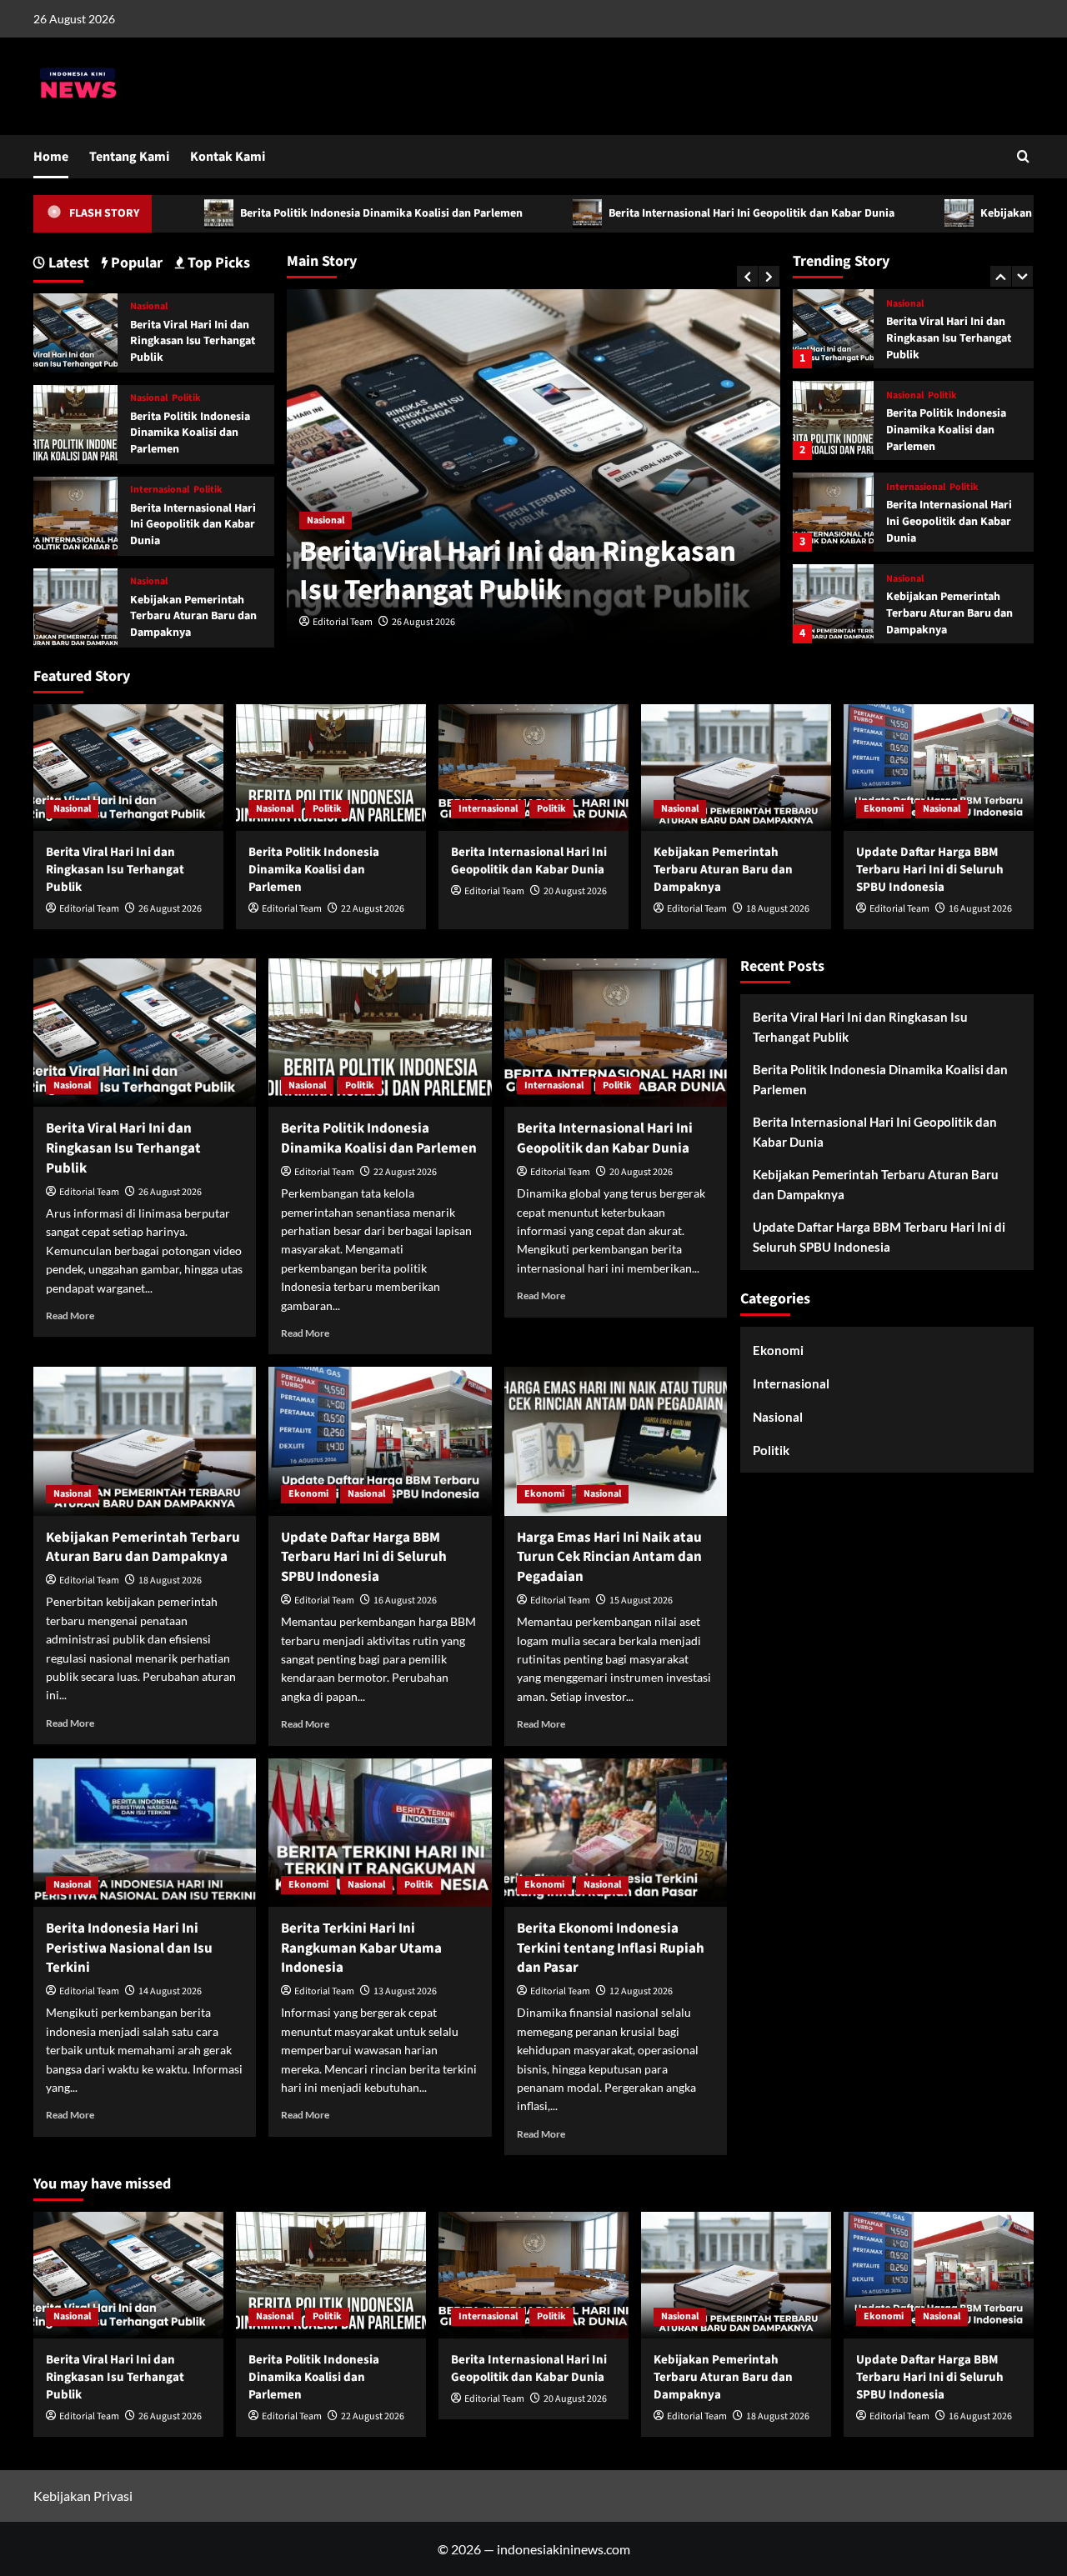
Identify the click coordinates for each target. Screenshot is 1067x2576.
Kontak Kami (228, 157)
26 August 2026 (423, 622)
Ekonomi (906, 579)
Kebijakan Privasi (83, 2496)
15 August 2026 (641, 1601)
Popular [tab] (135, 263)
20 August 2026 (575, 891)
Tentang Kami (129, 157)
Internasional (916, 396)
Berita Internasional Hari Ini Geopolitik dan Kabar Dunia (653, 213)
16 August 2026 (980, 909)
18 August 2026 (778, 909)
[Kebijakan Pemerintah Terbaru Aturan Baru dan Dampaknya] (833, 512)
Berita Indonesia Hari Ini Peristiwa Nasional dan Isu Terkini (129, 1948)
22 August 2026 (373, 909)
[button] (1023, 156)
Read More (70, 1316)
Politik (942, 304)
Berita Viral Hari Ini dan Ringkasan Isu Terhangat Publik (518, 571)
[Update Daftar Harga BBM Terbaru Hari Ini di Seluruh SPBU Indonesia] (833, 604)
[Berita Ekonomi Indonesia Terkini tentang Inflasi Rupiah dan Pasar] (616, 1833)
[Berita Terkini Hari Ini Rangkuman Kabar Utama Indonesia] (380, 1833)
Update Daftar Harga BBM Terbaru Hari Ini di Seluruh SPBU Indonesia (951, 613)
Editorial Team (343, 622)
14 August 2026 (170, 1991)
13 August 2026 (405, 1991)
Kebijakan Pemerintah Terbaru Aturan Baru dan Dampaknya (949, 521)
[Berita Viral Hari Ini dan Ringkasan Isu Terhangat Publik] (75, 331)
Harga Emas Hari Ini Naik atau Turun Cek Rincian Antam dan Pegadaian (609, 1558)
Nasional (326, 520)
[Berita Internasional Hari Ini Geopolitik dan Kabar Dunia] (833, 420)
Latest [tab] (67, 263)
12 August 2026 (641, 1991)
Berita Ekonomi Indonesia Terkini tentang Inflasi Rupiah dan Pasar (611, 1948)
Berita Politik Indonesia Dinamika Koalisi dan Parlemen (283, 213)
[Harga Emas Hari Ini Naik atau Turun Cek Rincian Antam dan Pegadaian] (616, 1441)
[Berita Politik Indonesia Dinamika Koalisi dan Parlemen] (833, 329)
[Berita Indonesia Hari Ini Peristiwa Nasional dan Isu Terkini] (145, 1833)
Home (51, 157)
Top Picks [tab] (217, 263)
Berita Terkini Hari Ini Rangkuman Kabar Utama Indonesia (361, 1948)
